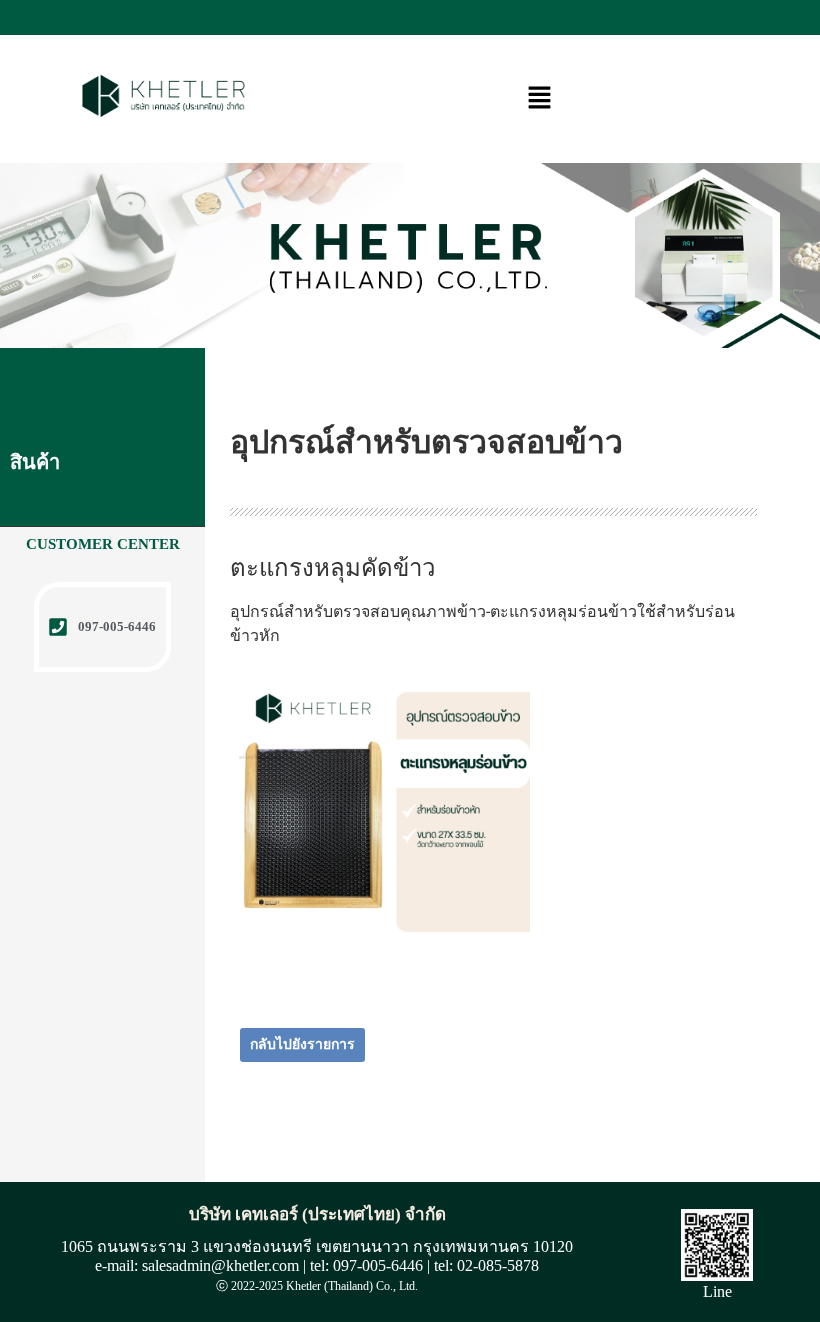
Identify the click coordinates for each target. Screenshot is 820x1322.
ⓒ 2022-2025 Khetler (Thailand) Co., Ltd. (317, 1286)
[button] (539, 98)
